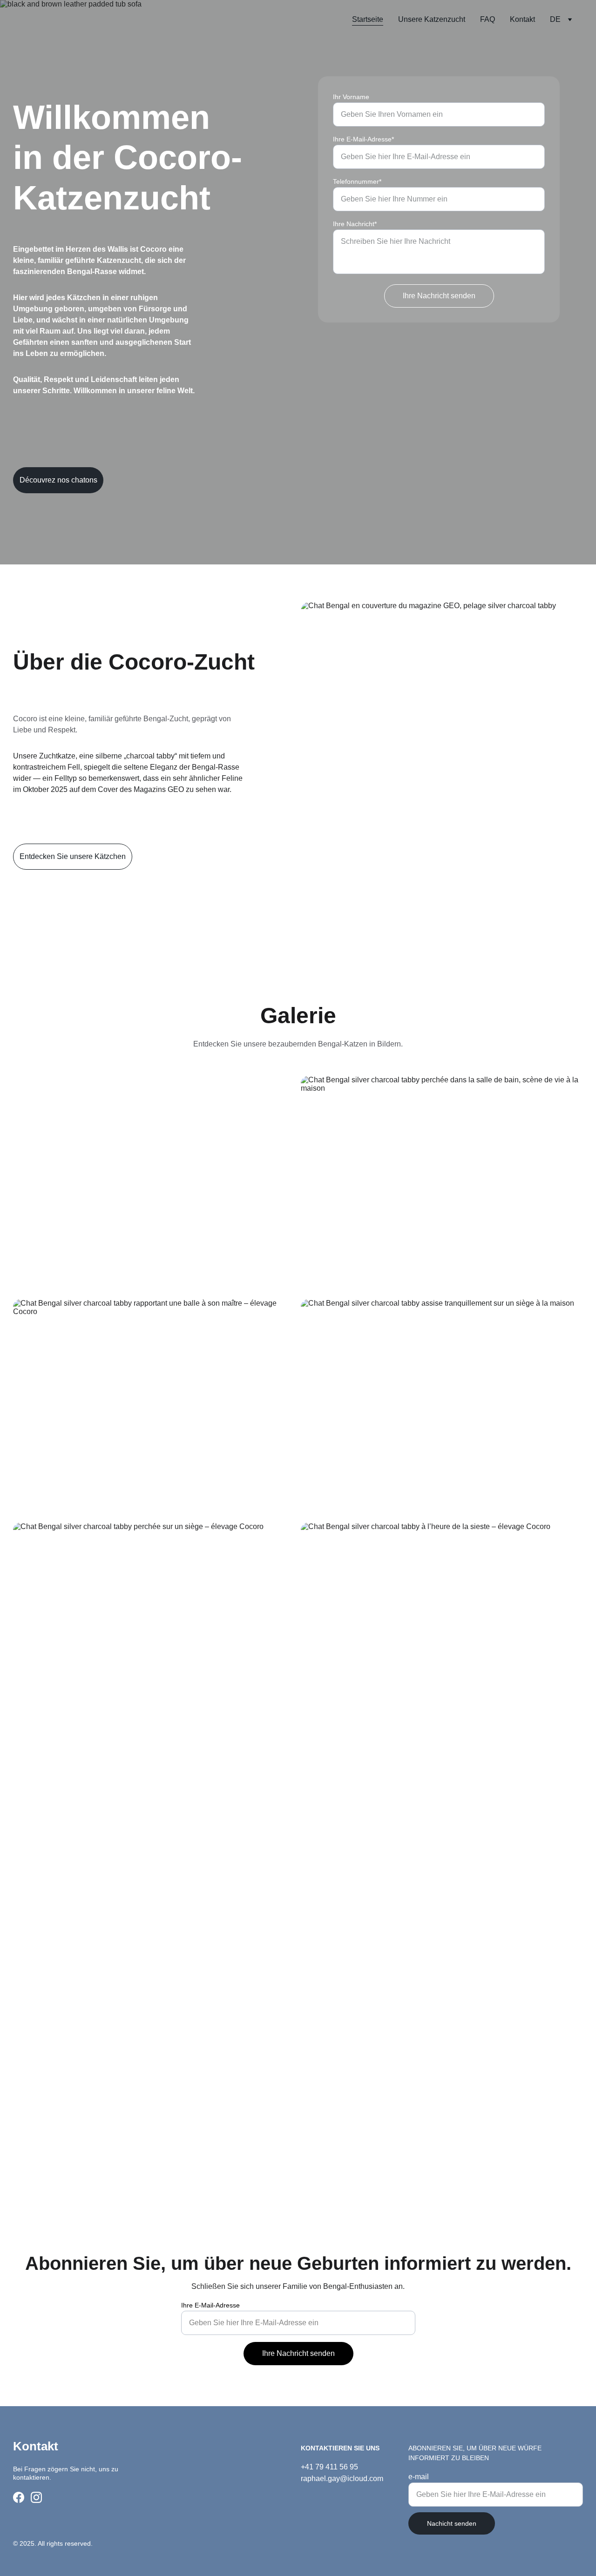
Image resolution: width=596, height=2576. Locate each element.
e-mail (419, 2477)
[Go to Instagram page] (36, 2497)
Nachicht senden (452, 2523)
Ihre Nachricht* (355, 224)
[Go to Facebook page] (19, 2497)
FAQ (488, 19)
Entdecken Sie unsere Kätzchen (73, 856)
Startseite (368, 19)
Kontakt (522, 19)
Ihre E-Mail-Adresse (210, 2305)
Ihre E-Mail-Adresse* (363, 139)
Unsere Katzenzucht (432, 19)
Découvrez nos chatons (58, 480)
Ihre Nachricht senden (439, 296)
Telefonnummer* (357, 181)
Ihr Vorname (351, 97)
